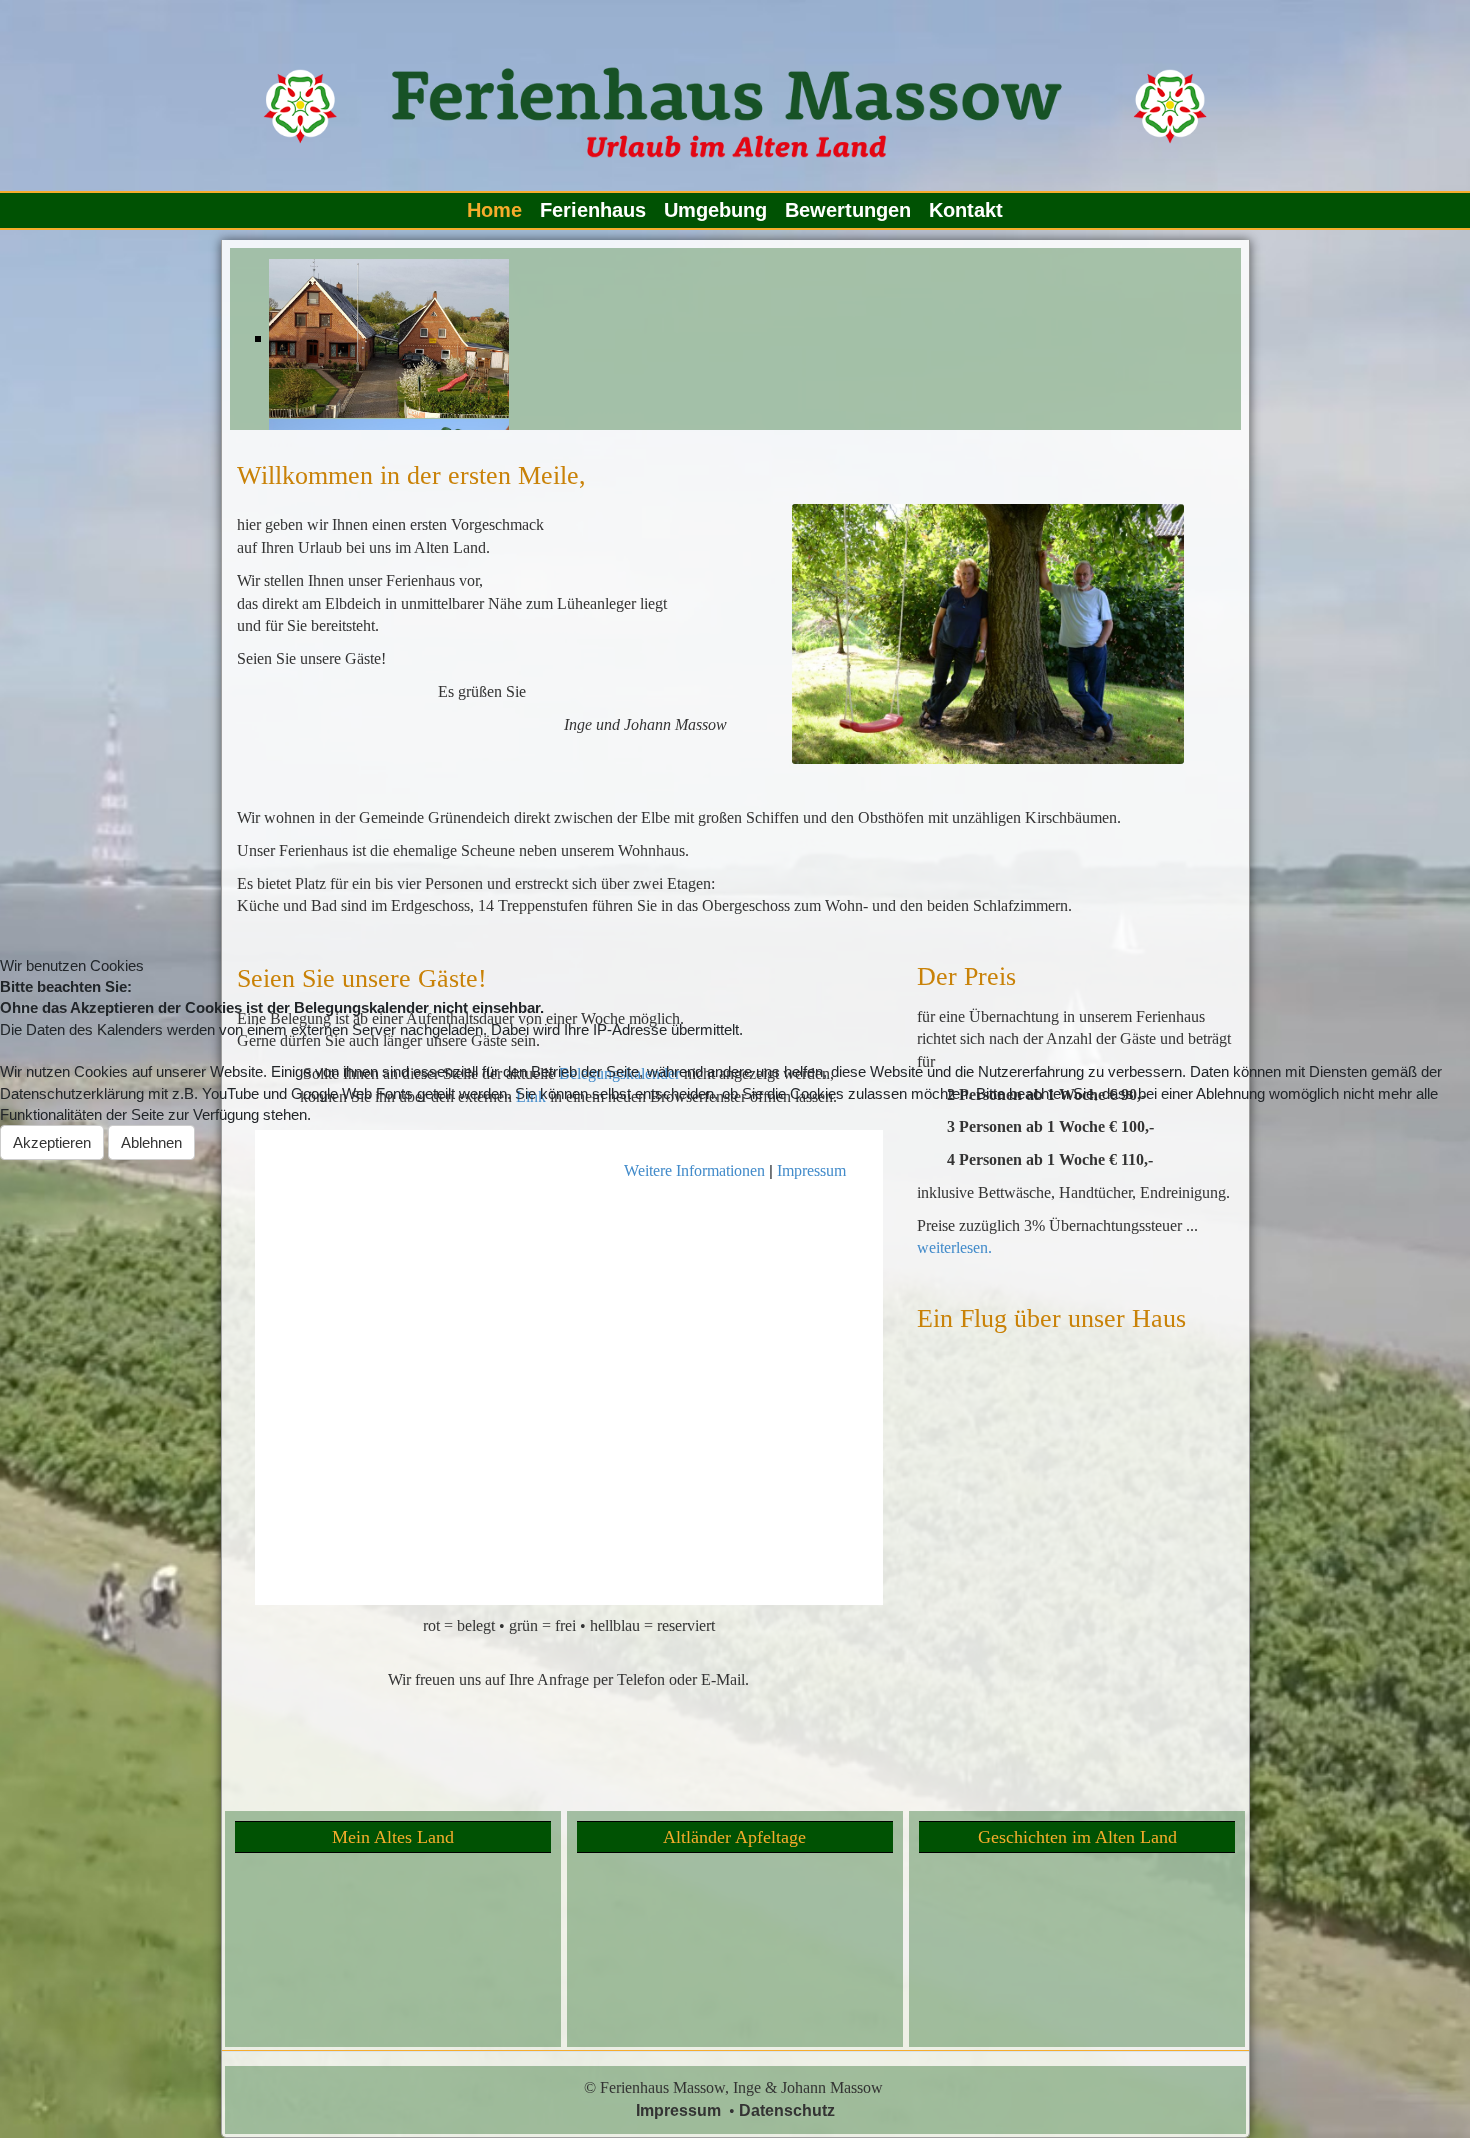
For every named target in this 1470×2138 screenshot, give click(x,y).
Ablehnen (151, 1142)
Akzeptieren (52, 1142)
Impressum (811, 1170)
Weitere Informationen (694, 1170)
